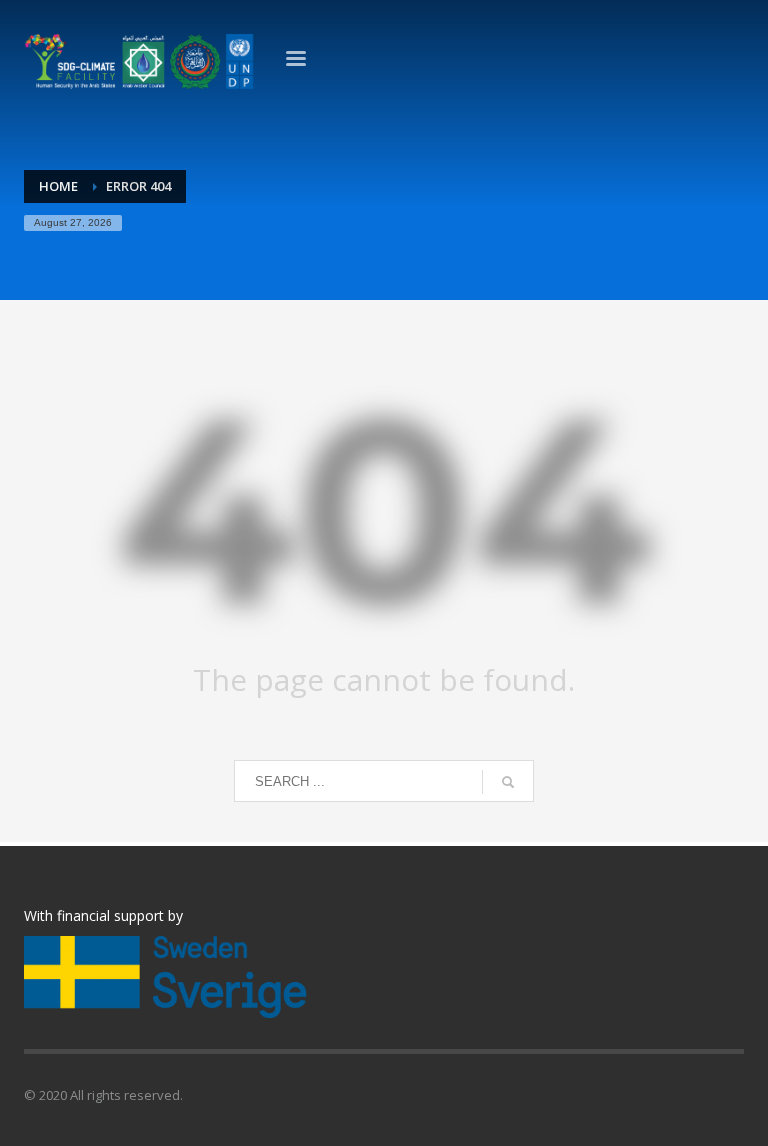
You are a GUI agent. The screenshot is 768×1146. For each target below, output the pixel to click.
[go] (508, 782)
